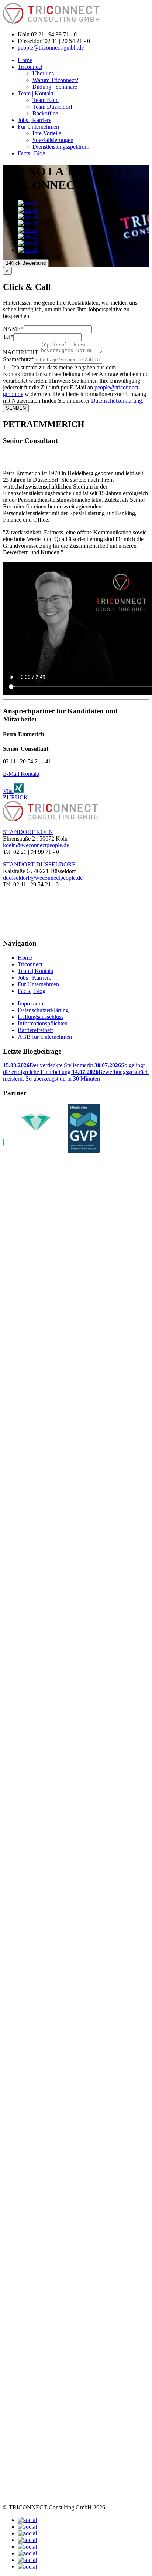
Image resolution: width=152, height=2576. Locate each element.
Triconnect (30, 67)
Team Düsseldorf (52, 107)
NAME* (13, 329)
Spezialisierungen (53, 140)
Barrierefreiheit (35, 1030)
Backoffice (45, 113)
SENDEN (16, 408)
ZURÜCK (15, 797)
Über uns (43, 73)
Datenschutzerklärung (43, 1010)
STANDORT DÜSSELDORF (39, 864)
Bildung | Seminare (55, 87)
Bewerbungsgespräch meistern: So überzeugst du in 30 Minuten (76, 1075)
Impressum (30, 1003)
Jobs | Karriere (34, 120)
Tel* (8, 337)
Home (25, 60)
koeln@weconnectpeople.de (36, 845)
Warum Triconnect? (55, 80)
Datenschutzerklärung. (117, 401)
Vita (8, 791)
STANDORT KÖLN (28, 832)
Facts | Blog (32, 153)
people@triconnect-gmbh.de (51, 48)
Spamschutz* (18, 359)
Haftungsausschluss (41, 1017)
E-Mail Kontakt (21, 774)
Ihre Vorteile (47, 133)
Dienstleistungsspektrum (61, 147)
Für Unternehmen (38, 127)
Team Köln (46, 100)
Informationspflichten (43, 1023)
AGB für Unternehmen (45, 1037)
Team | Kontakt (36, 93)
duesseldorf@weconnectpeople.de (43, 878)
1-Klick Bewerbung (26, 263)
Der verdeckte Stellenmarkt (49, 1065)
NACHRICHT (21, 352)
